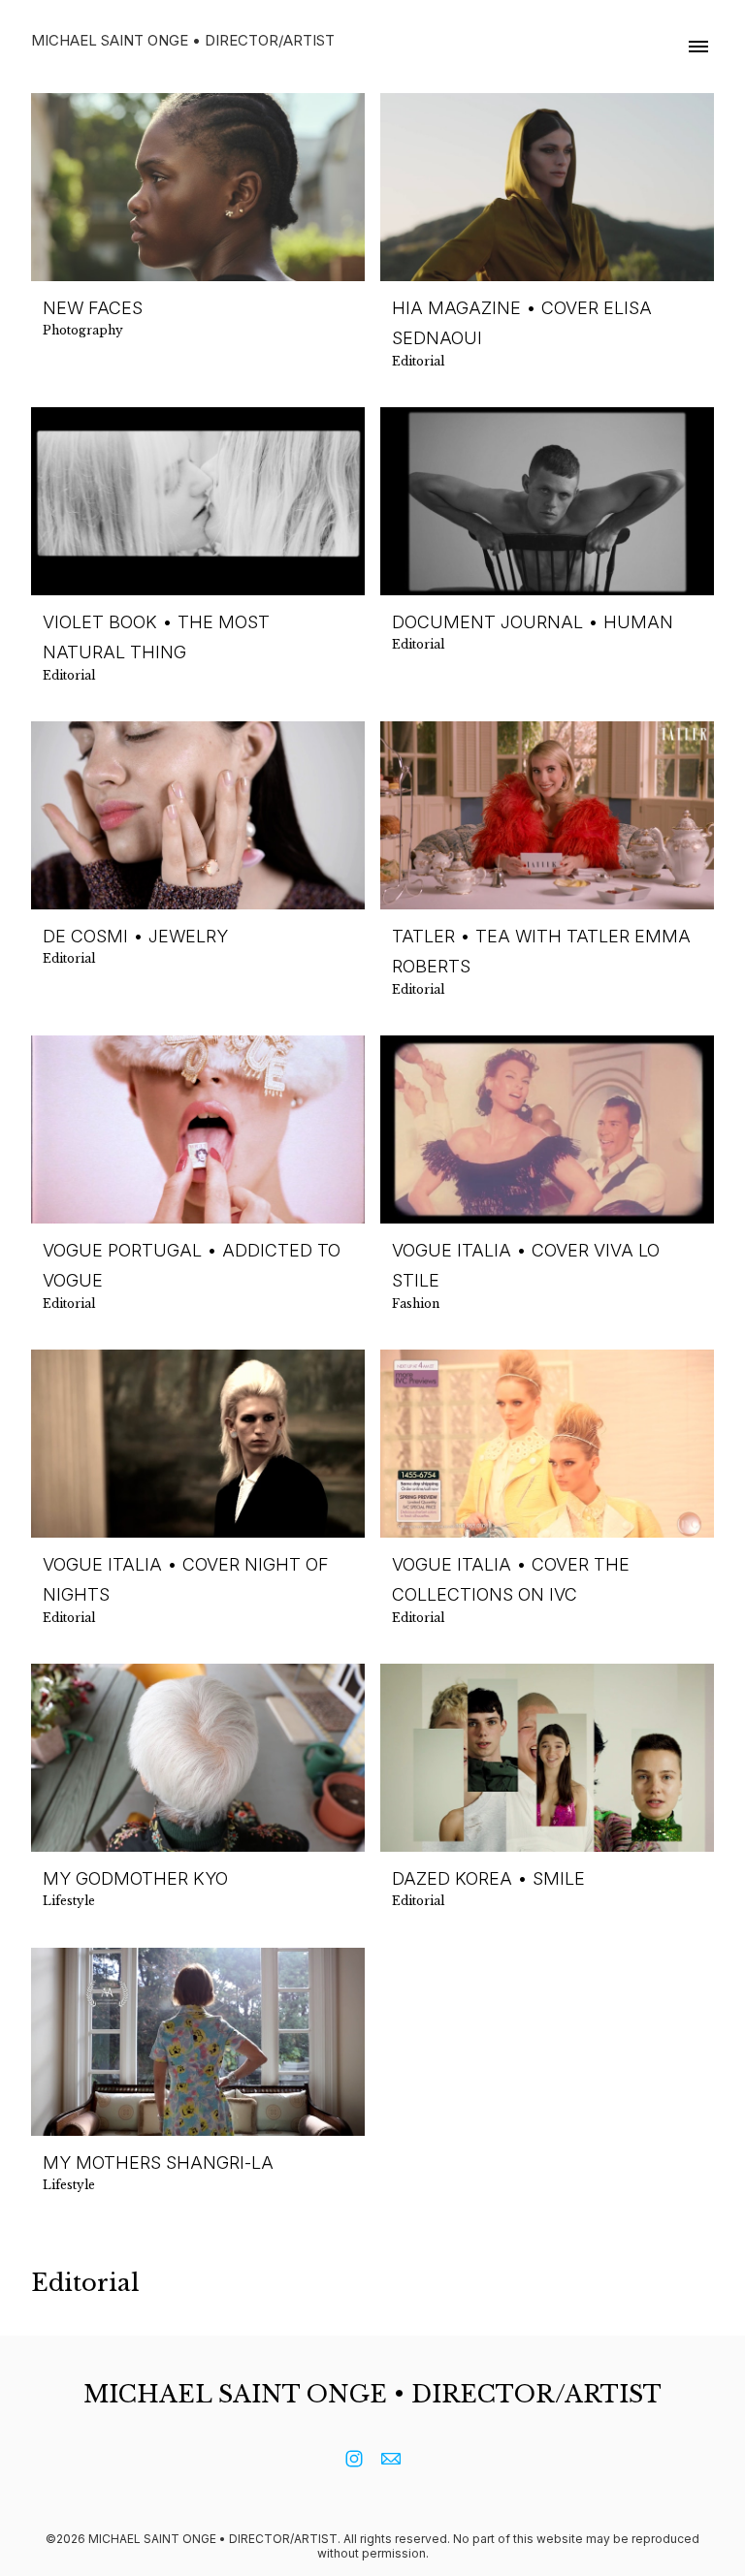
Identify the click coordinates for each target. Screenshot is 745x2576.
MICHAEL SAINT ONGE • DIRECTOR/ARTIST (372, 2394)
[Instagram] (354, 2459)
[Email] (391, 2459)
